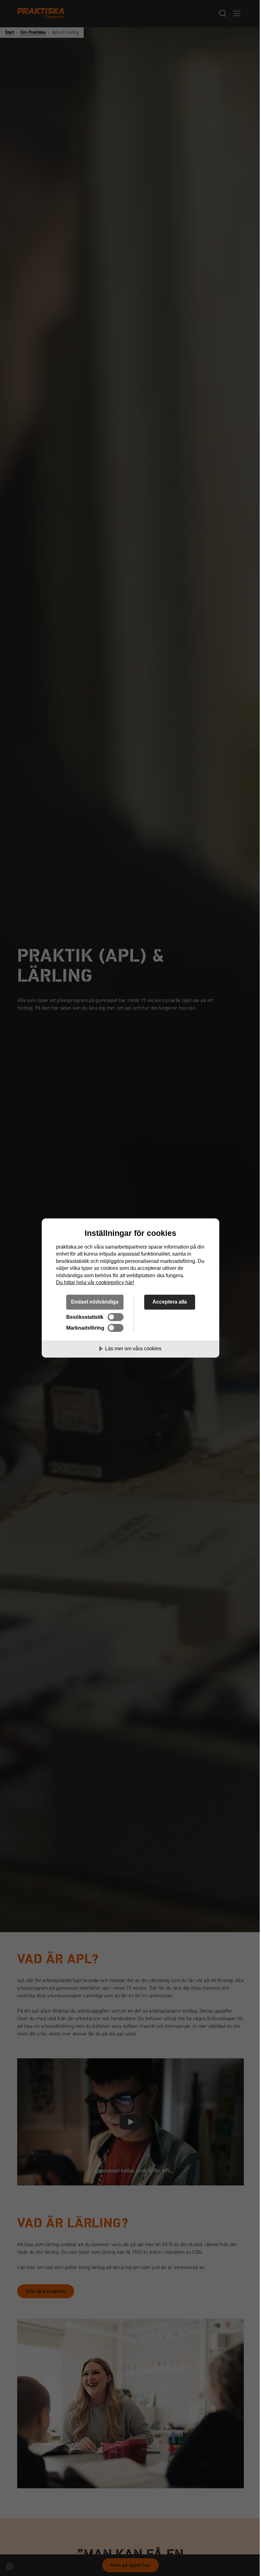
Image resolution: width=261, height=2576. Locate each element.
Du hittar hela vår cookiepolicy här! (95, 1282)
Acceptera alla (170, 1302)
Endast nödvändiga (95, 1302)
